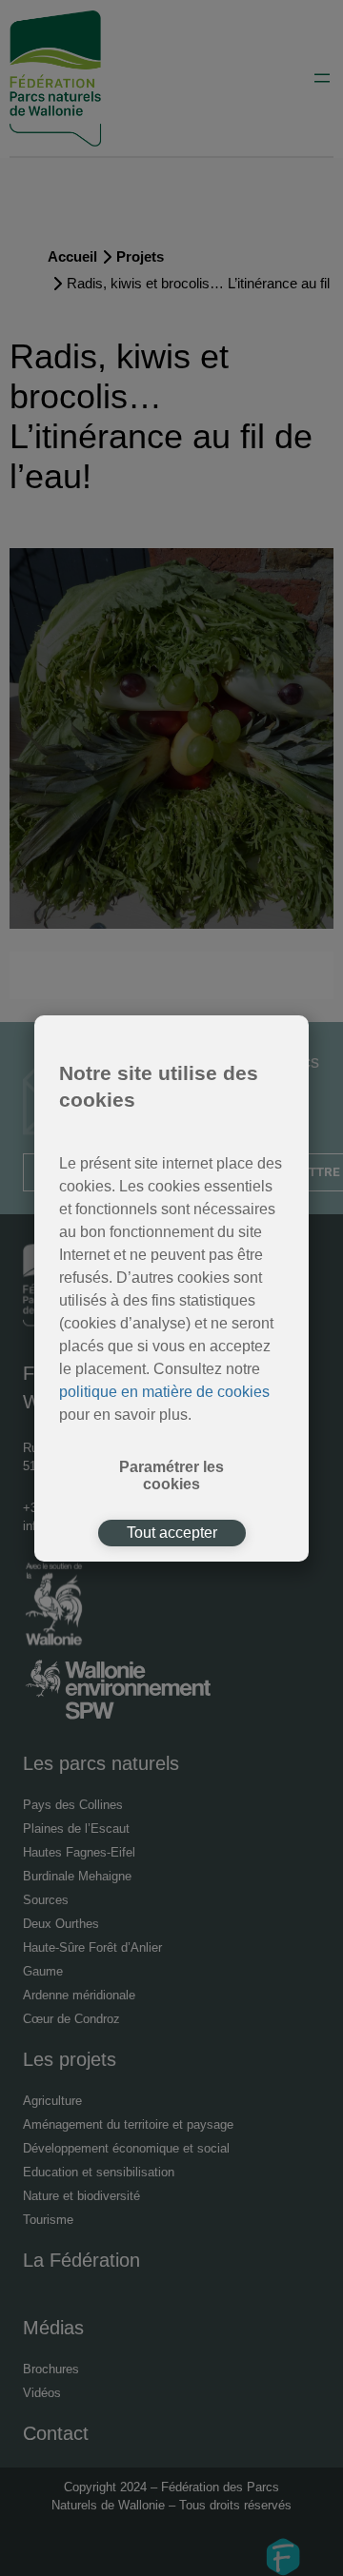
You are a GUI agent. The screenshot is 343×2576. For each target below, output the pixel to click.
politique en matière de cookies (164, 1392)
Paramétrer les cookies (171, 1475)
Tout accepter (172, 1533)
